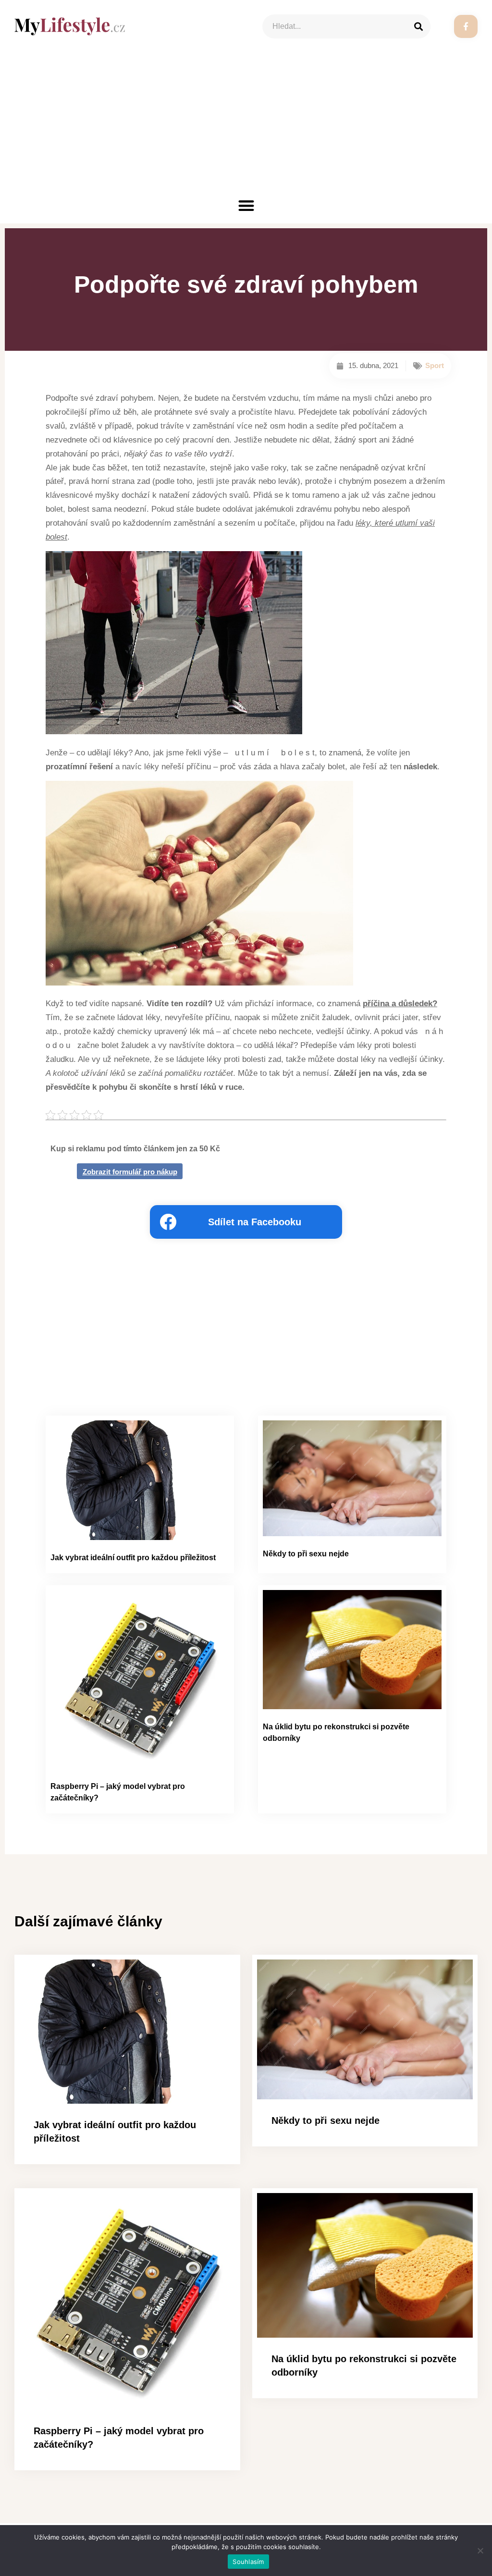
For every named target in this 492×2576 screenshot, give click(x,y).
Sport (435, 365)
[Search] (418, 26)
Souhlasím (248, 2562)
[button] (246, 205)
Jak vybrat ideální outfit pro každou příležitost (133, 1558)
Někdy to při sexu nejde (306, 1554)
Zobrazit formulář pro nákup (130, 1172)
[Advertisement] (246, 125)
